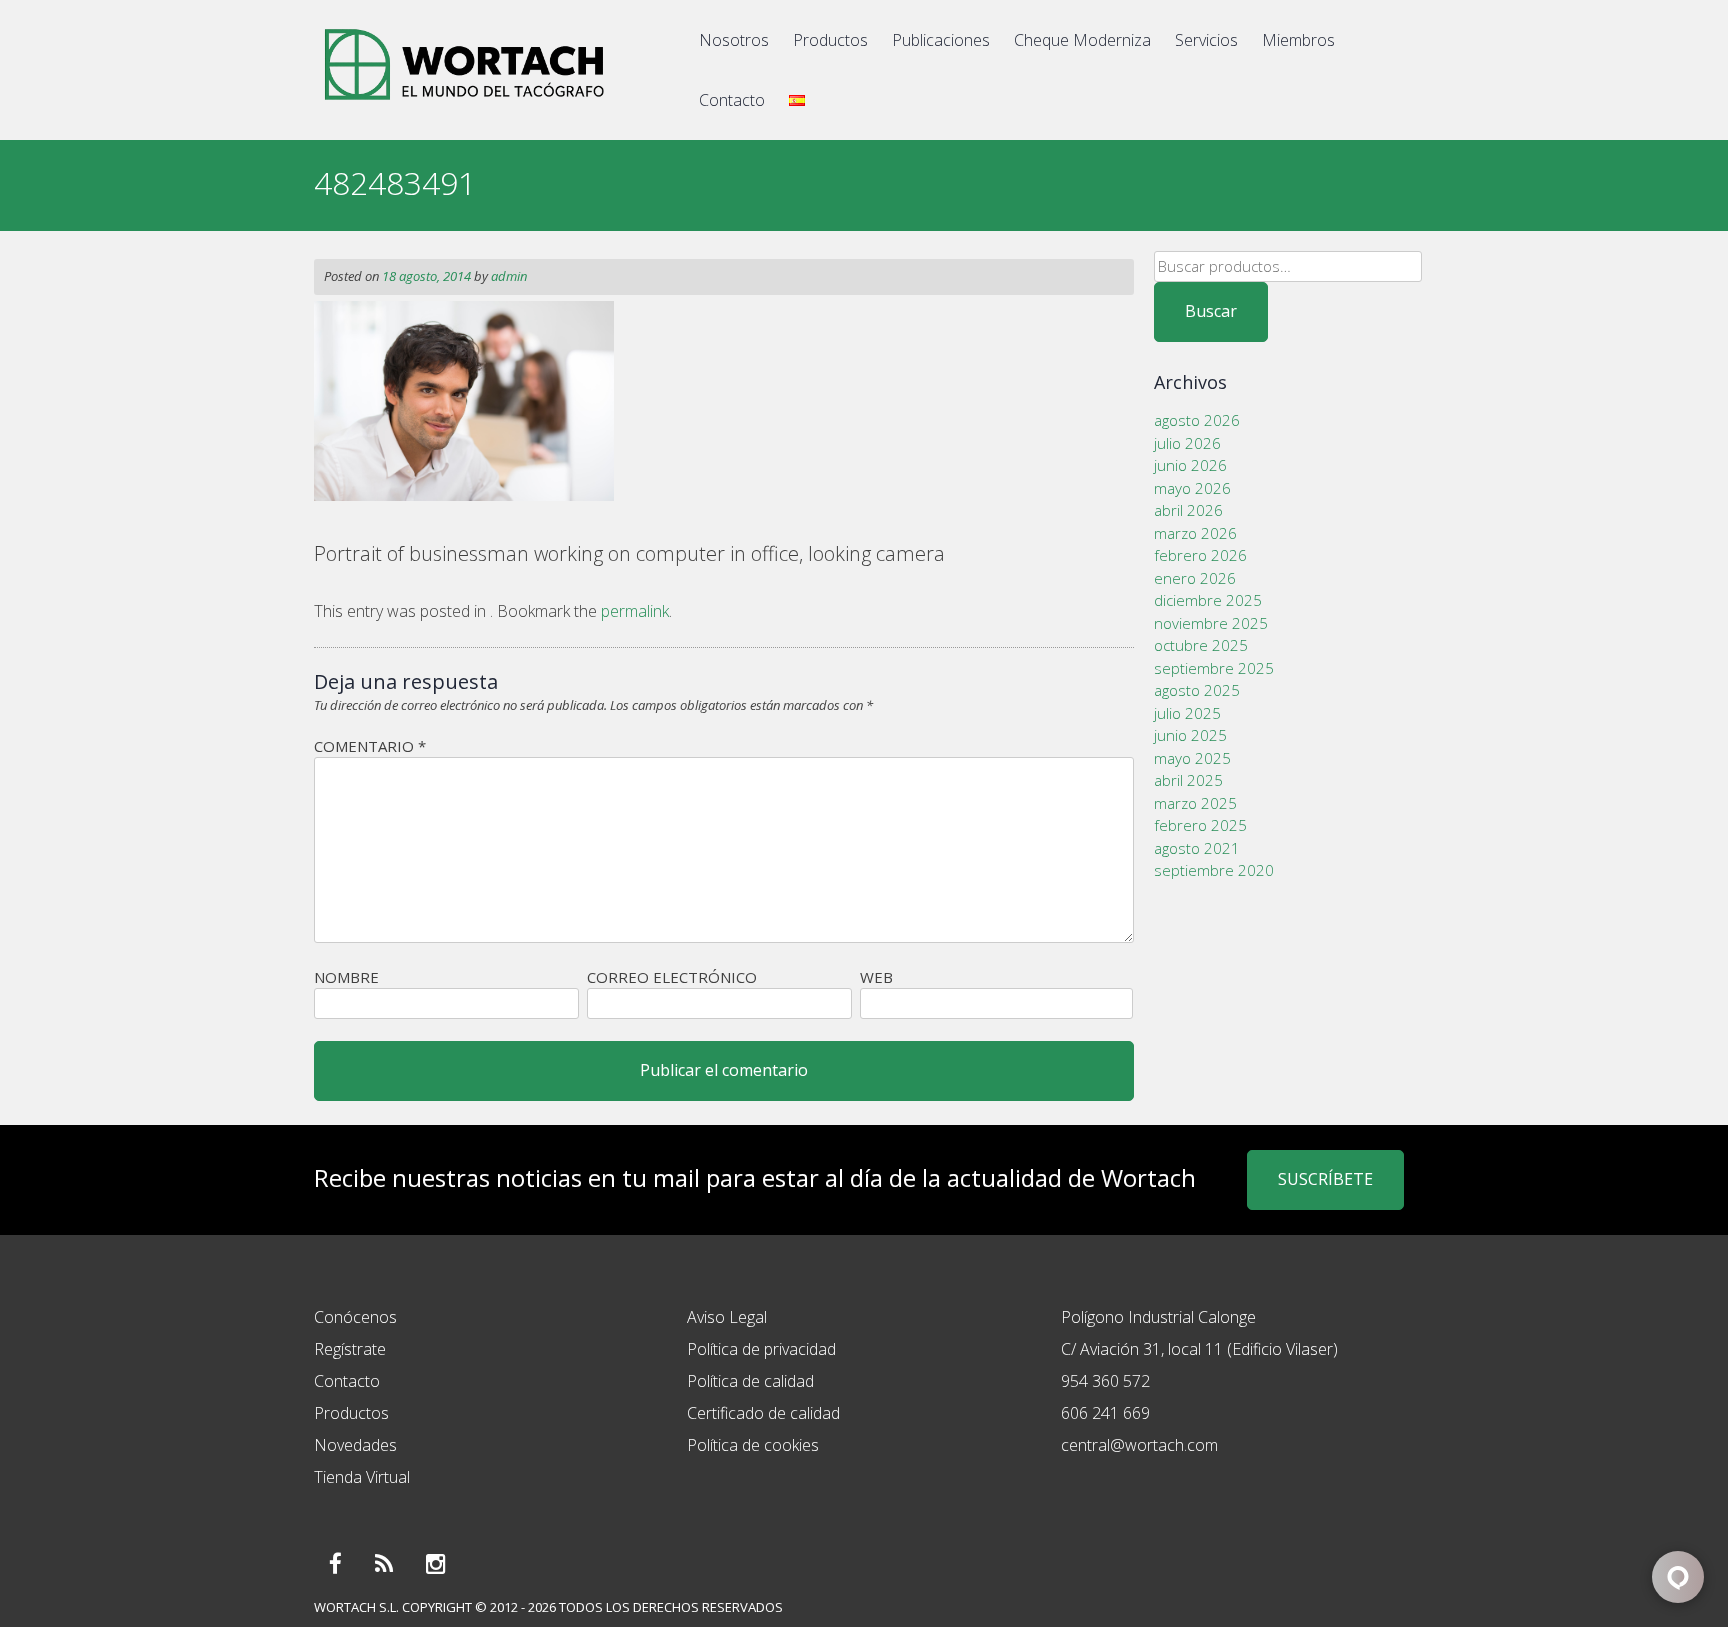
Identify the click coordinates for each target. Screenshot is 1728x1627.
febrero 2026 (1200, 555)
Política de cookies (753, 1445)
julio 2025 (1187, 713)
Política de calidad (750, 1381)
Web (876, 977)
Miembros (1298, 40)
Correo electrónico (672, 977)
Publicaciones (941, 40)
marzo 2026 (1195, 533)
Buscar (1211, 311)
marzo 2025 (1195, 803)
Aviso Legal (727, 1317)
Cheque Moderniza (1082, 40)
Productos (830, 40)
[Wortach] (464, 104)
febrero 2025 (1200, 825)
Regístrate (350, 1349)
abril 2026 (1188, 510)
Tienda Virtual (362, 1477)
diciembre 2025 (1208, 600)
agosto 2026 (1197, 420)
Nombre (346, 977)
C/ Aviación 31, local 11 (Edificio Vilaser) (1199, 1349)
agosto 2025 (1197, 690)
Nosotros (734, 40)
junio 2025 (1190, 735)
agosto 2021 (1197, 848)
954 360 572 (1105, 1381)
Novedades (355, 1445)
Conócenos (355, 1317)
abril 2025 (1188, 780)
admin (509, 276)
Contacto (732, 100)
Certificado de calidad (763, 1413)
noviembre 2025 (1211, 623)
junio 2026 (1190, 465)
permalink (635, 611)
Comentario (370, 746)
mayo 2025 (1192, 758)
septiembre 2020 (1214, 870)
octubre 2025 (1201, 645)
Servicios (1206, 40)
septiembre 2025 (1214, 668)
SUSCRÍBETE (1325, 1179)
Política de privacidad (761, 1349)
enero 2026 (1195, 578)
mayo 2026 (1192, 488)
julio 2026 (1187, 443)
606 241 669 (1105, 1413)
